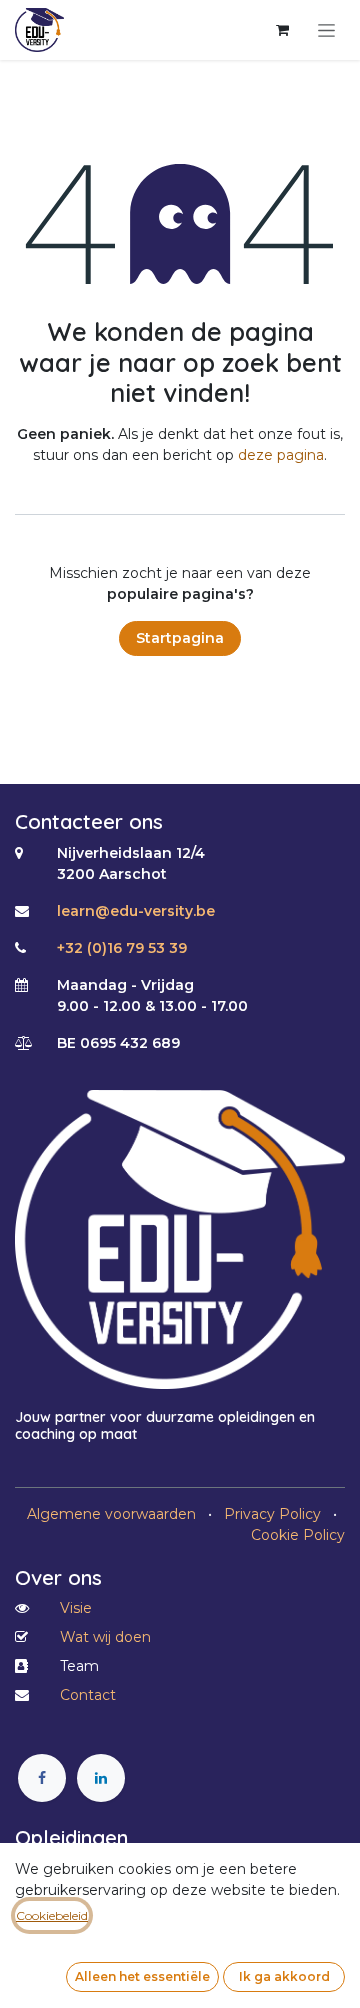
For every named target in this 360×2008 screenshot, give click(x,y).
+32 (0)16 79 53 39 (122, 948)
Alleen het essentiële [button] (142, 1976)
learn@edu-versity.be (136, 911)
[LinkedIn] (101, 1778)
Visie (76, 1608)
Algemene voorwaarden (111, 1514)
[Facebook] (42, 1778)
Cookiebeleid (52, 1915)
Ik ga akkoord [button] (284, 1976)
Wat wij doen (105, 1637)
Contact (88, 1695)
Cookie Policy (298, 1535)
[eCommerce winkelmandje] (282, 30)
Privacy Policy (272, 1514)
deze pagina (281, 455)
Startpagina (180, 638)
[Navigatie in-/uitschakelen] (326, 30)
